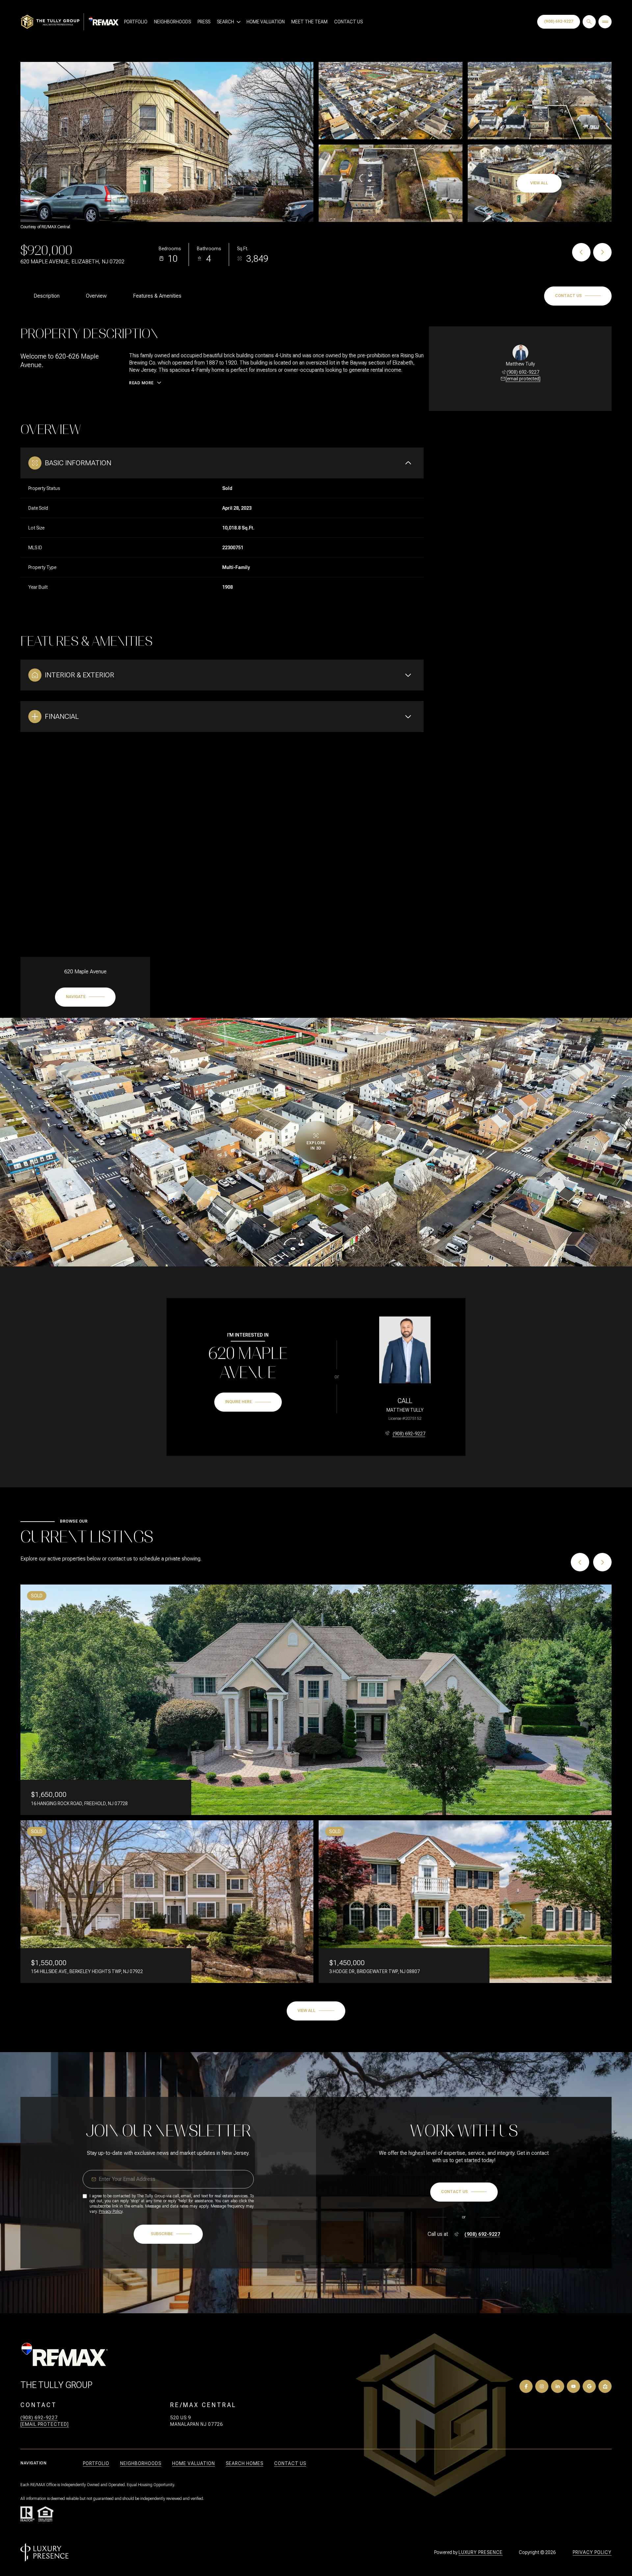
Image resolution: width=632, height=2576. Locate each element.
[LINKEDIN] (558, 2386)
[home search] (589, 22)
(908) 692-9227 (559, 21)
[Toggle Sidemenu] (605, 22)
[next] (602, 1562)
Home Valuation (266, 22)
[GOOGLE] (589, 2386)
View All (539, 183)
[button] (578, 296)
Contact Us (348, 22)
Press (204, 22)
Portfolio (136, 22)
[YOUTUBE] (573, 2386)
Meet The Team (309, 22)
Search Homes (245, 2463)
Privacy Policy (111, 2211)
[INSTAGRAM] (542, 2386)
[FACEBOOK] (526, 2386)
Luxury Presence (481, 2552)
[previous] (580, 1562)
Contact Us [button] (290, 2463)
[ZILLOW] (605, 2386)
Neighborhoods (172, 22)
